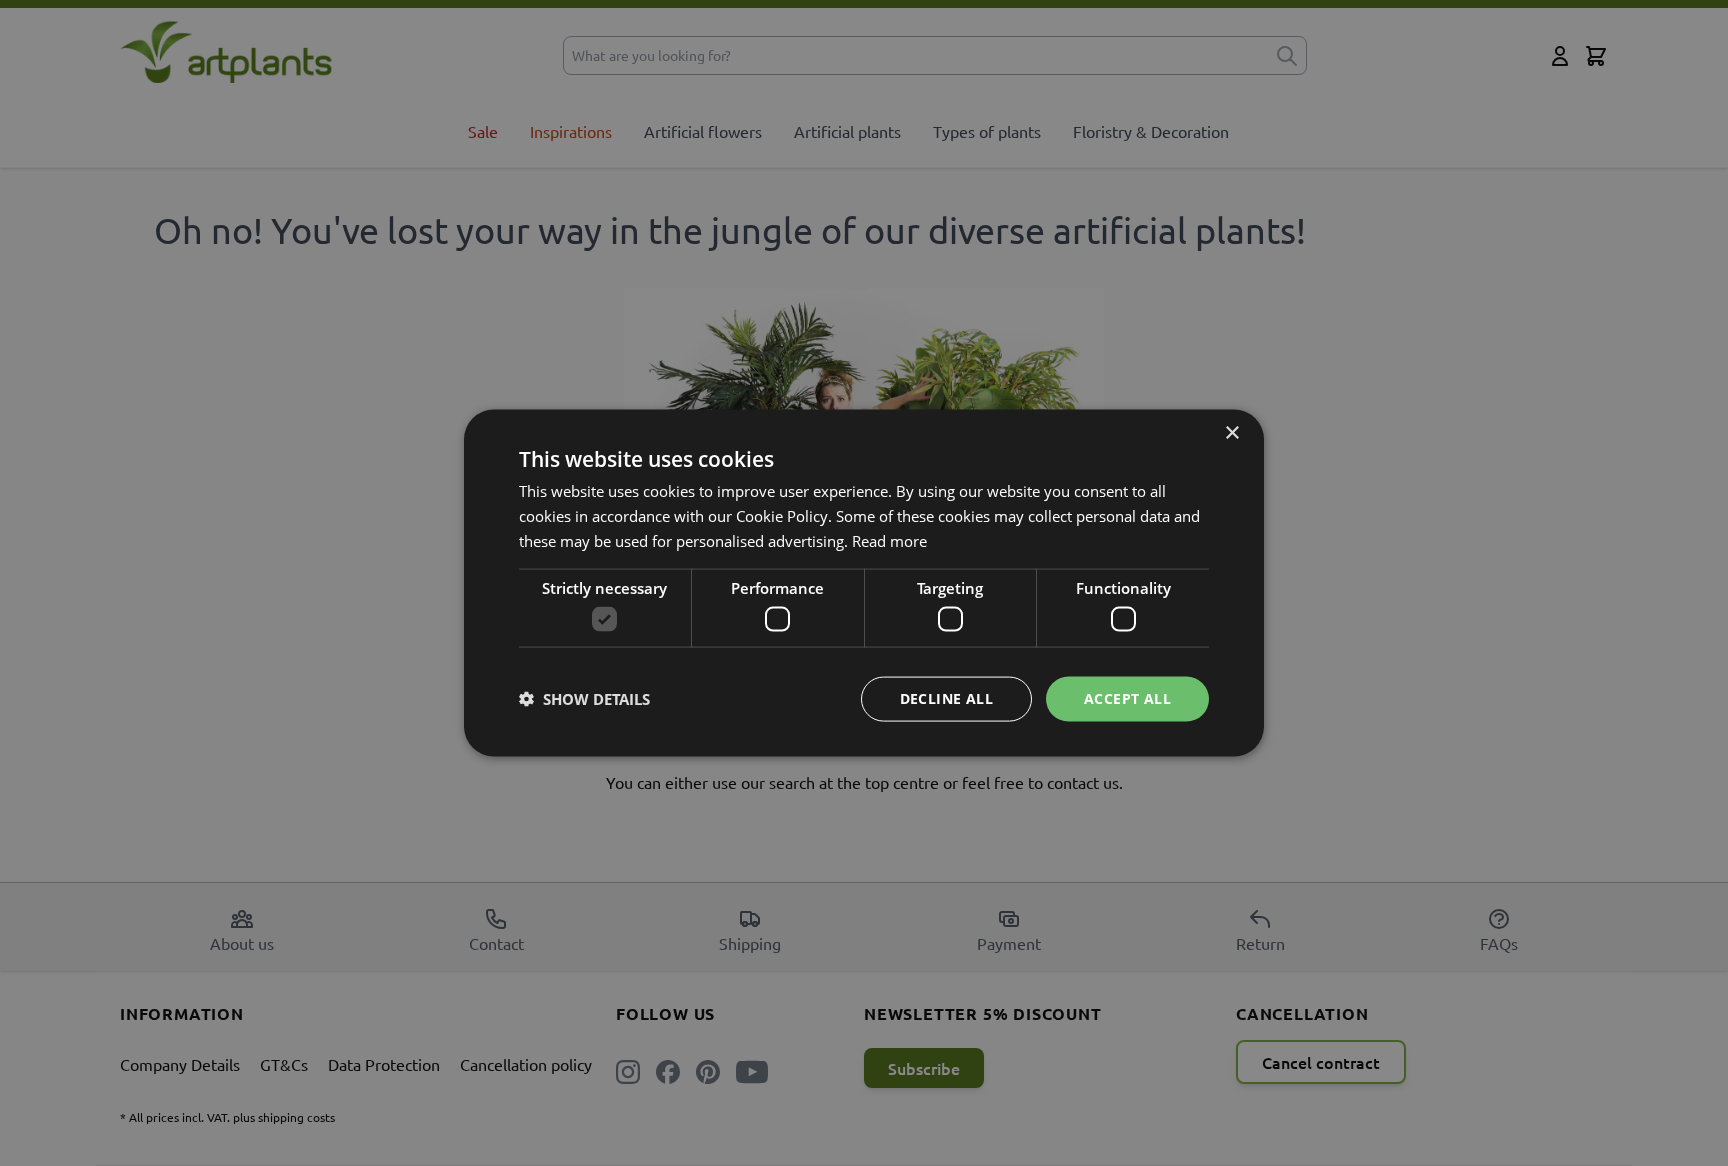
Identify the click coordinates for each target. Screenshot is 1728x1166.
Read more (889, 540)
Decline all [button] (946, 698)
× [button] (1231, 433)
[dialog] (864, 583)
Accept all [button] (1127, 698)
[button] (584, 699)
